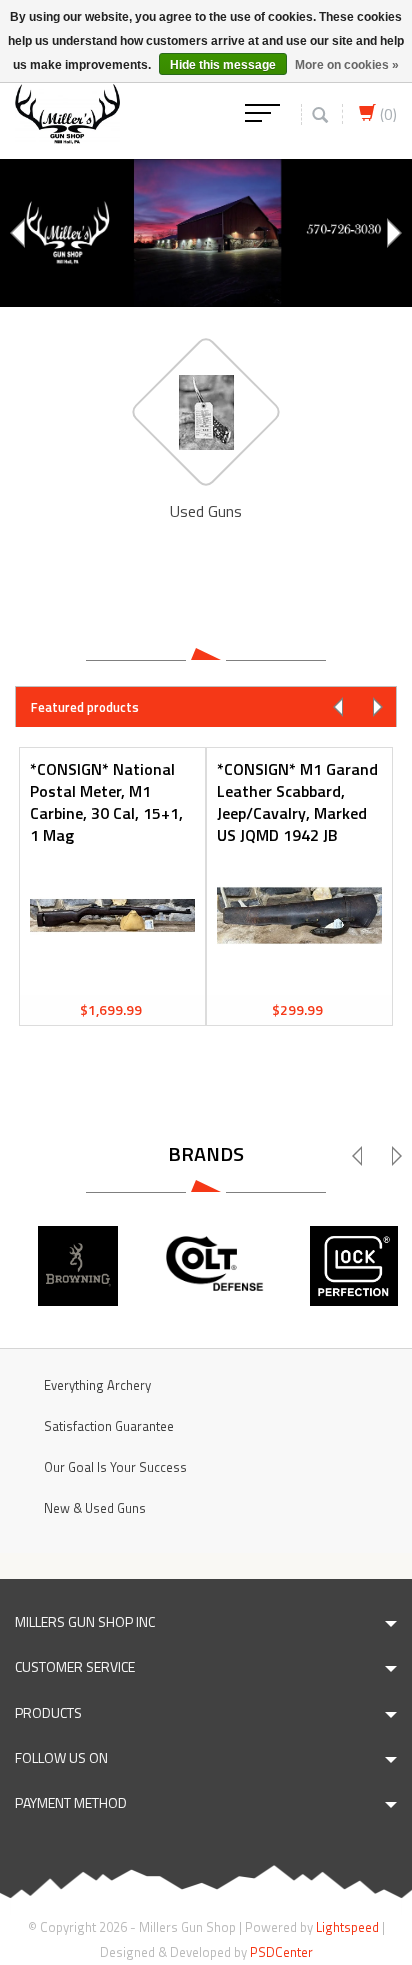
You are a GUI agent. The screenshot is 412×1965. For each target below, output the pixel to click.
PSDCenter (281, 1952)
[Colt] (216, 1266)
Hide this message (223, 65)
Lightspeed (347, 1927)
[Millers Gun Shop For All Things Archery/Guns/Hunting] (67, 112)
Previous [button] (20, 233)
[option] (206, 233)
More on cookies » (347, 65)
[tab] (206, 706)
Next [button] (392, 233)
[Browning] (78, 1266)
